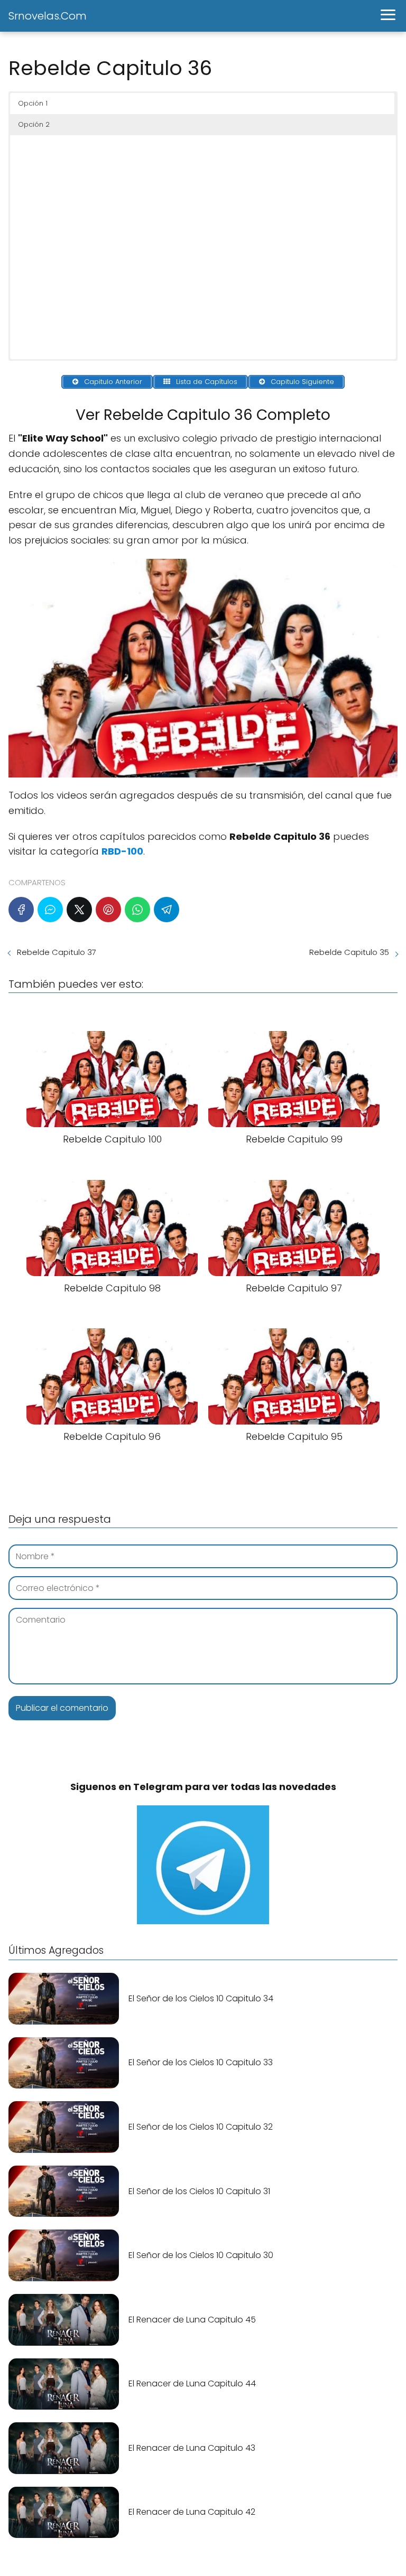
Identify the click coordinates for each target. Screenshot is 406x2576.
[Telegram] (167, 910)
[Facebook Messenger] (50, 910)
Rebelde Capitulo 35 (349, 952)
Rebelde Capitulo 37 (57, 952)
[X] (79, 910)
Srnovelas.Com (48, 16)
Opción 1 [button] (33, 103)
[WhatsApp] (137, 910)
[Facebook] (21, 910)
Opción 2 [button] (34, 124)
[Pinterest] (108, 910)
